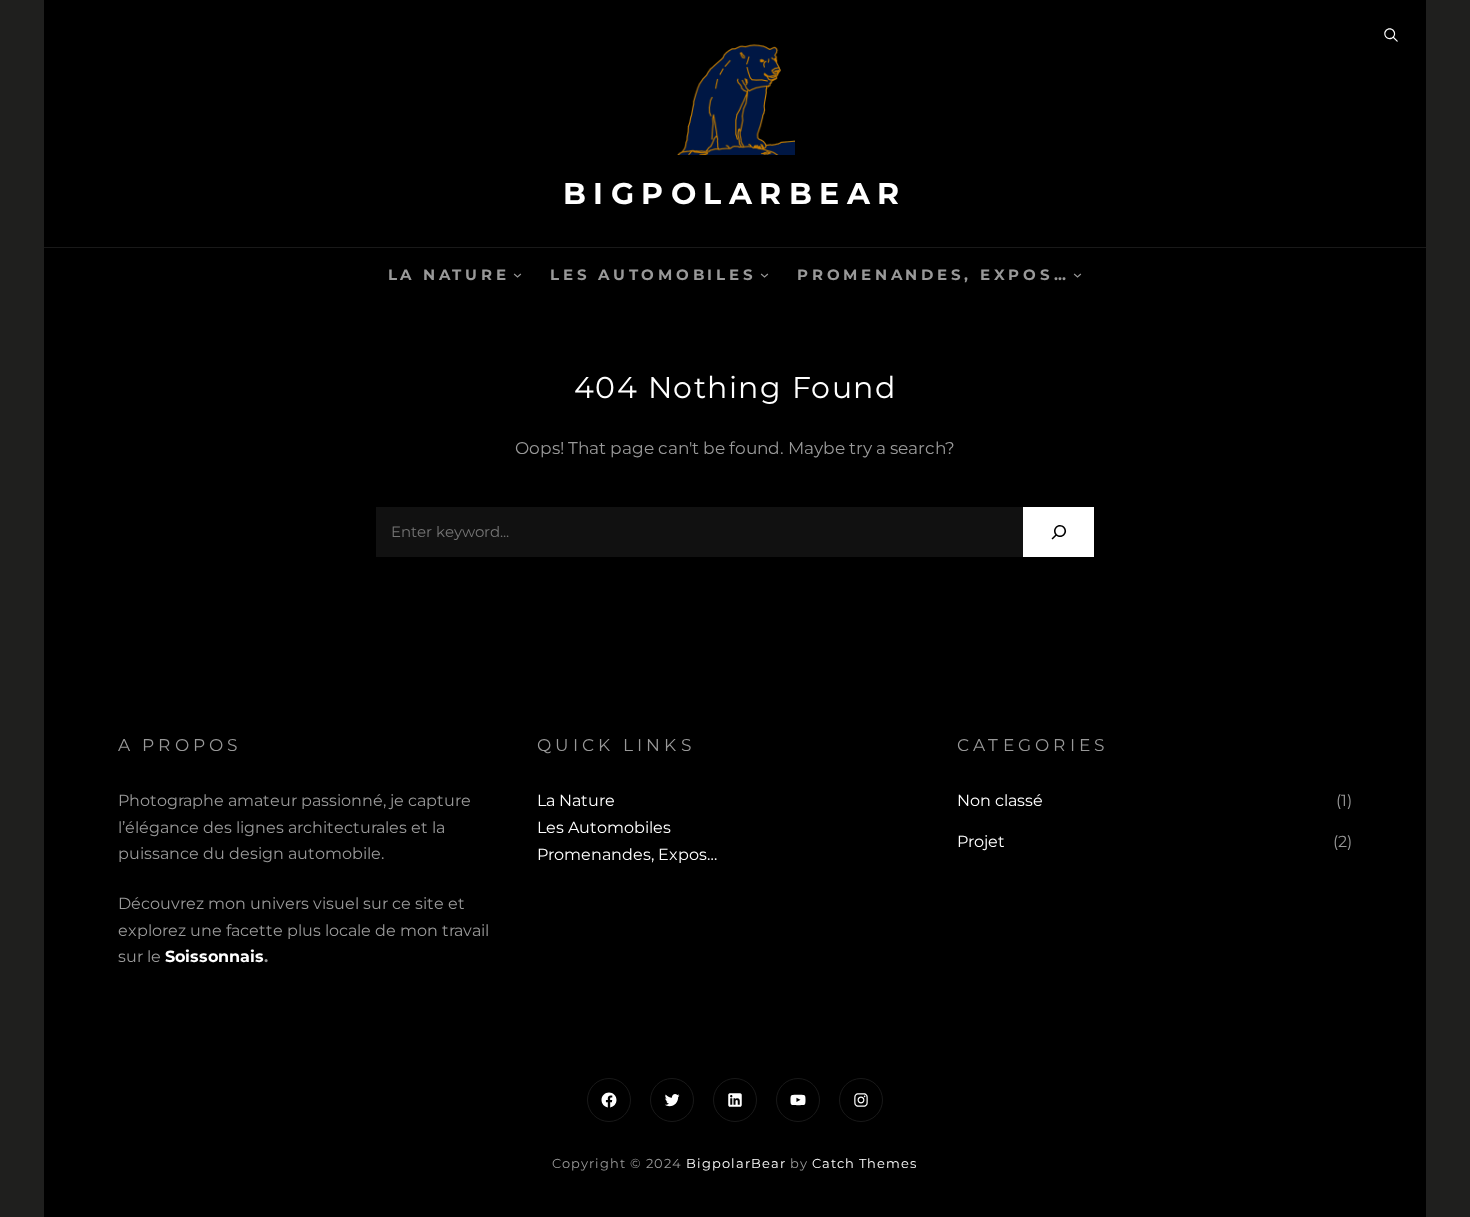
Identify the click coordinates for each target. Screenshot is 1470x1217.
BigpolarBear (735, 193)
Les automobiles (653, 274)
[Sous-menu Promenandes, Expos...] (1077, 274)
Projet (981, 841)
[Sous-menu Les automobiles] (764, 274)
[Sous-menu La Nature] (517, 274)
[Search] (1058, 531)
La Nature (449, 274)
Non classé (1000, 800)
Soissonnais (214, 956)
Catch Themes (864, 1163)
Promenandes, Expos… (933, 274)
